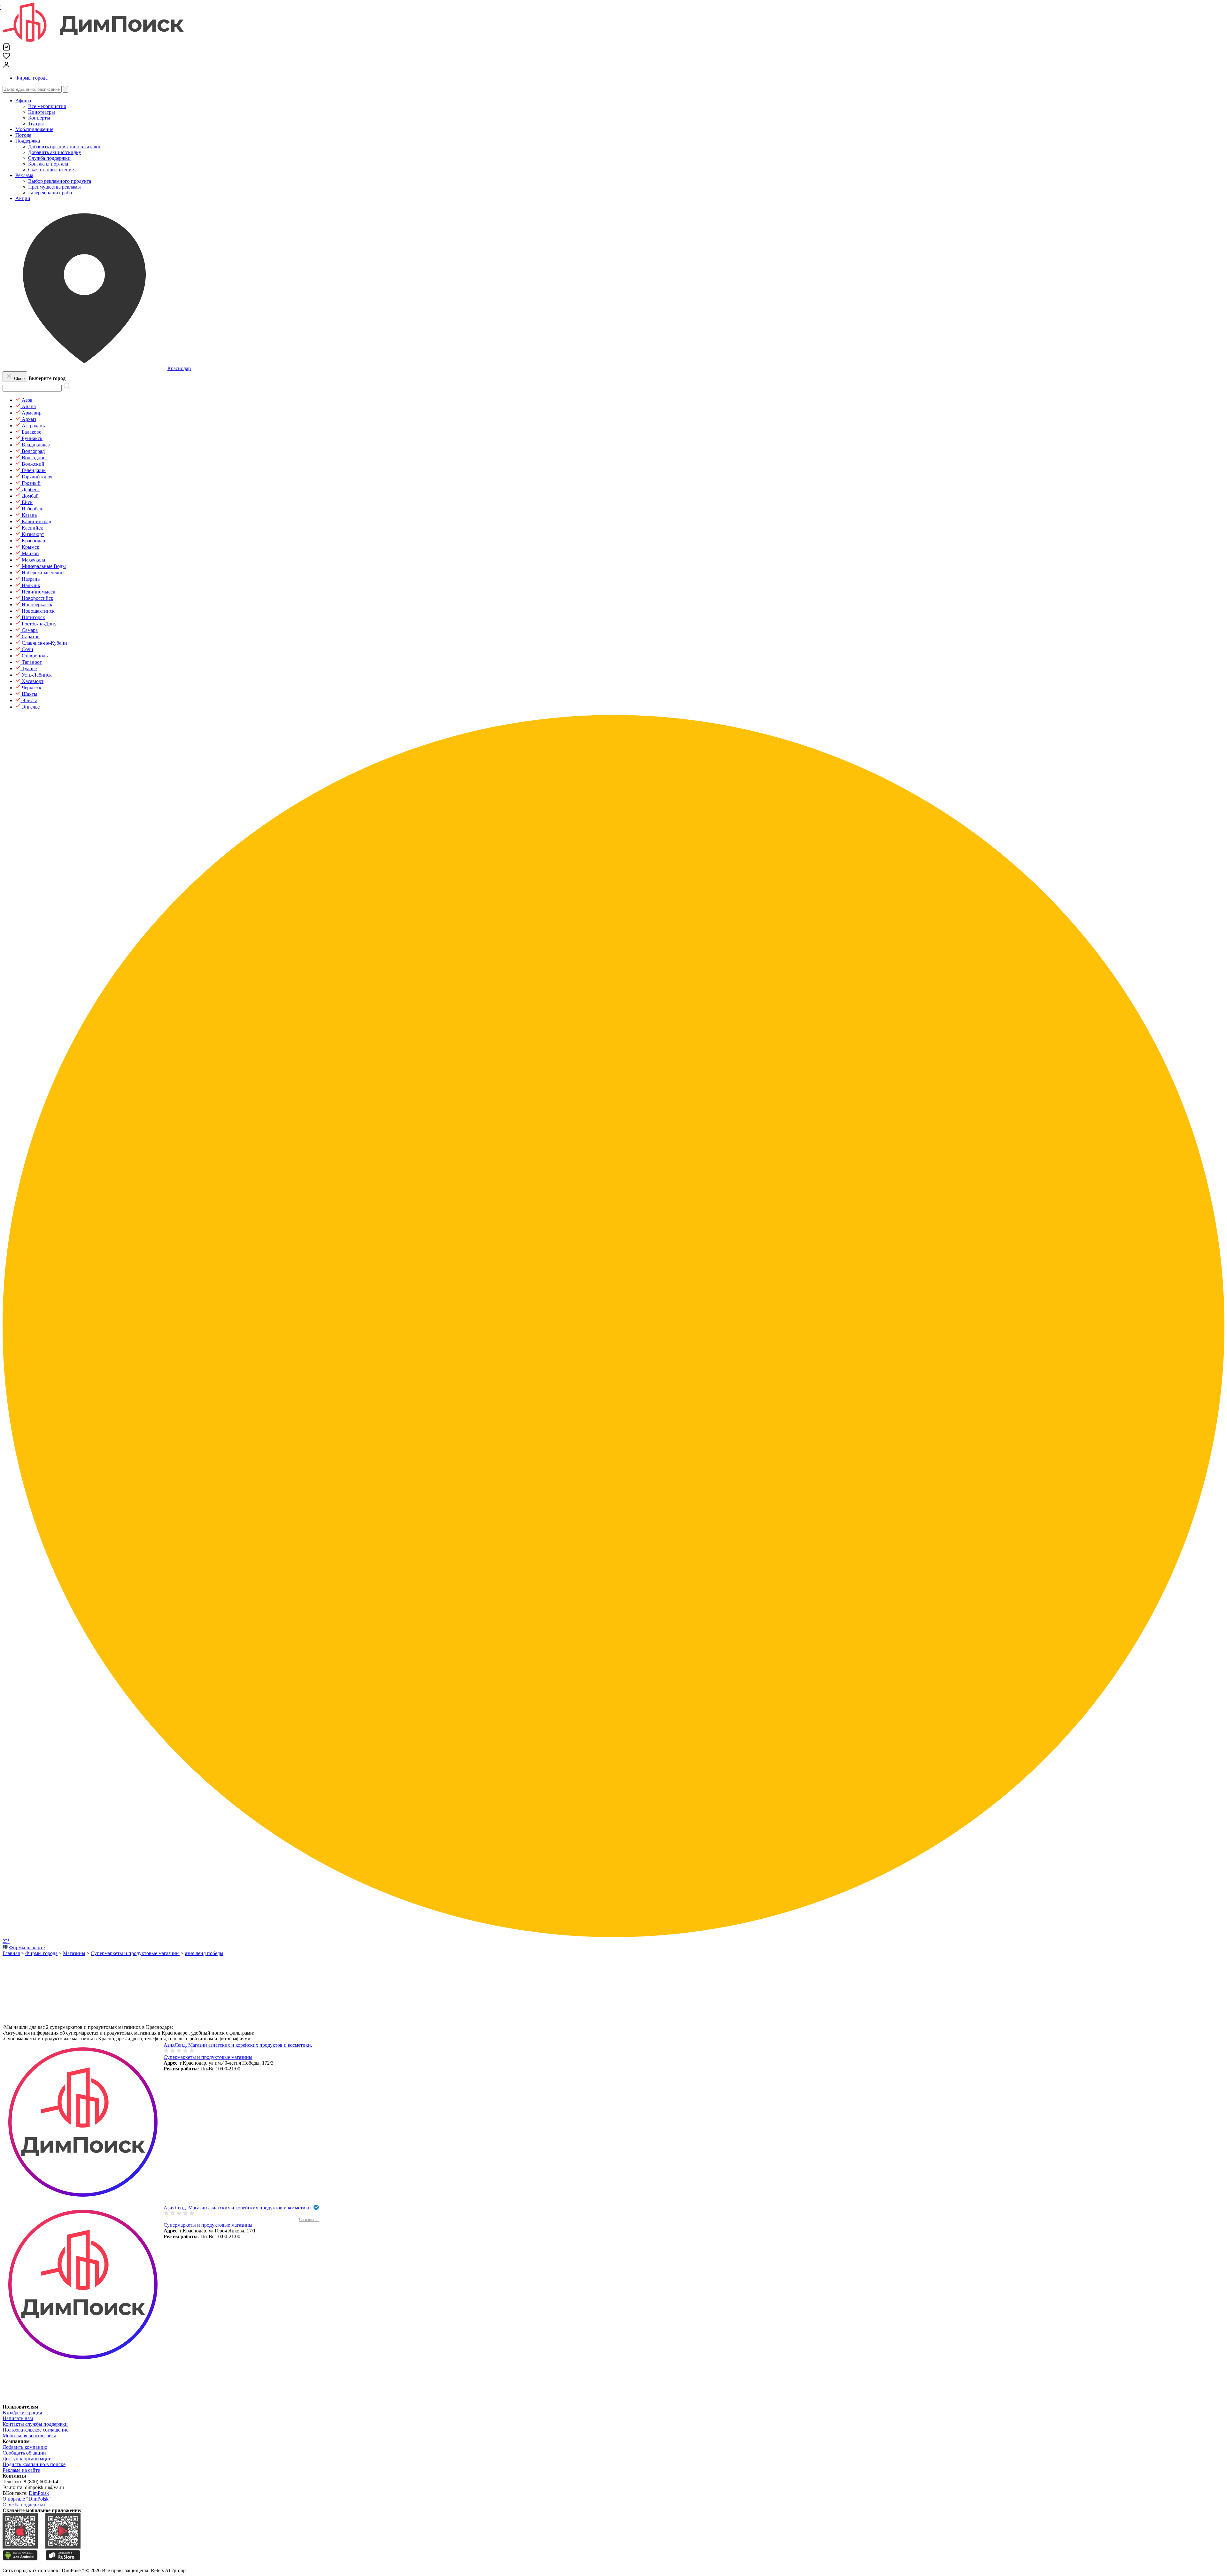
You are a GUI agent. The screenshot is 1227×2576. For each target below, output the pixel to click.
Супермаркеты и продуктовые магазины (208, 2057)
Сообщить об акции (24, 2453)
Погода (23, 135)
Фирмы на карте (27, 1948)
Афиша (23, 101)
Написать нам (18, 2418)
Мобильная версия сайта (29, 2436)
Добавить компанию (25, 2447)
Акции (23, 198)
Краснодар (179, 368)
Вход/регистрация (22, 2413)
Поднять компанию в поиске (34, 2464)
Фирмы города (31, 78)
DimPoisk (39, 2493)
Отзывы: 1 (309, 2219)
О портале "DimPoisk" (27, 2499)
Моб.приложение (34, 129)
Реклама (24, 175)
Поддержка (28, 141)
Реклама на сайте (21, 2470)
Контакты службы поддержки (35, 2424)
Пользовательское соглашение (35, 2430)
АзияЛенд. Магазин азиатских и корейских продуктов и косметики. (238, 2045)
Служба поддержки (24, 2505)
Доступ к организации (27, 2459)
